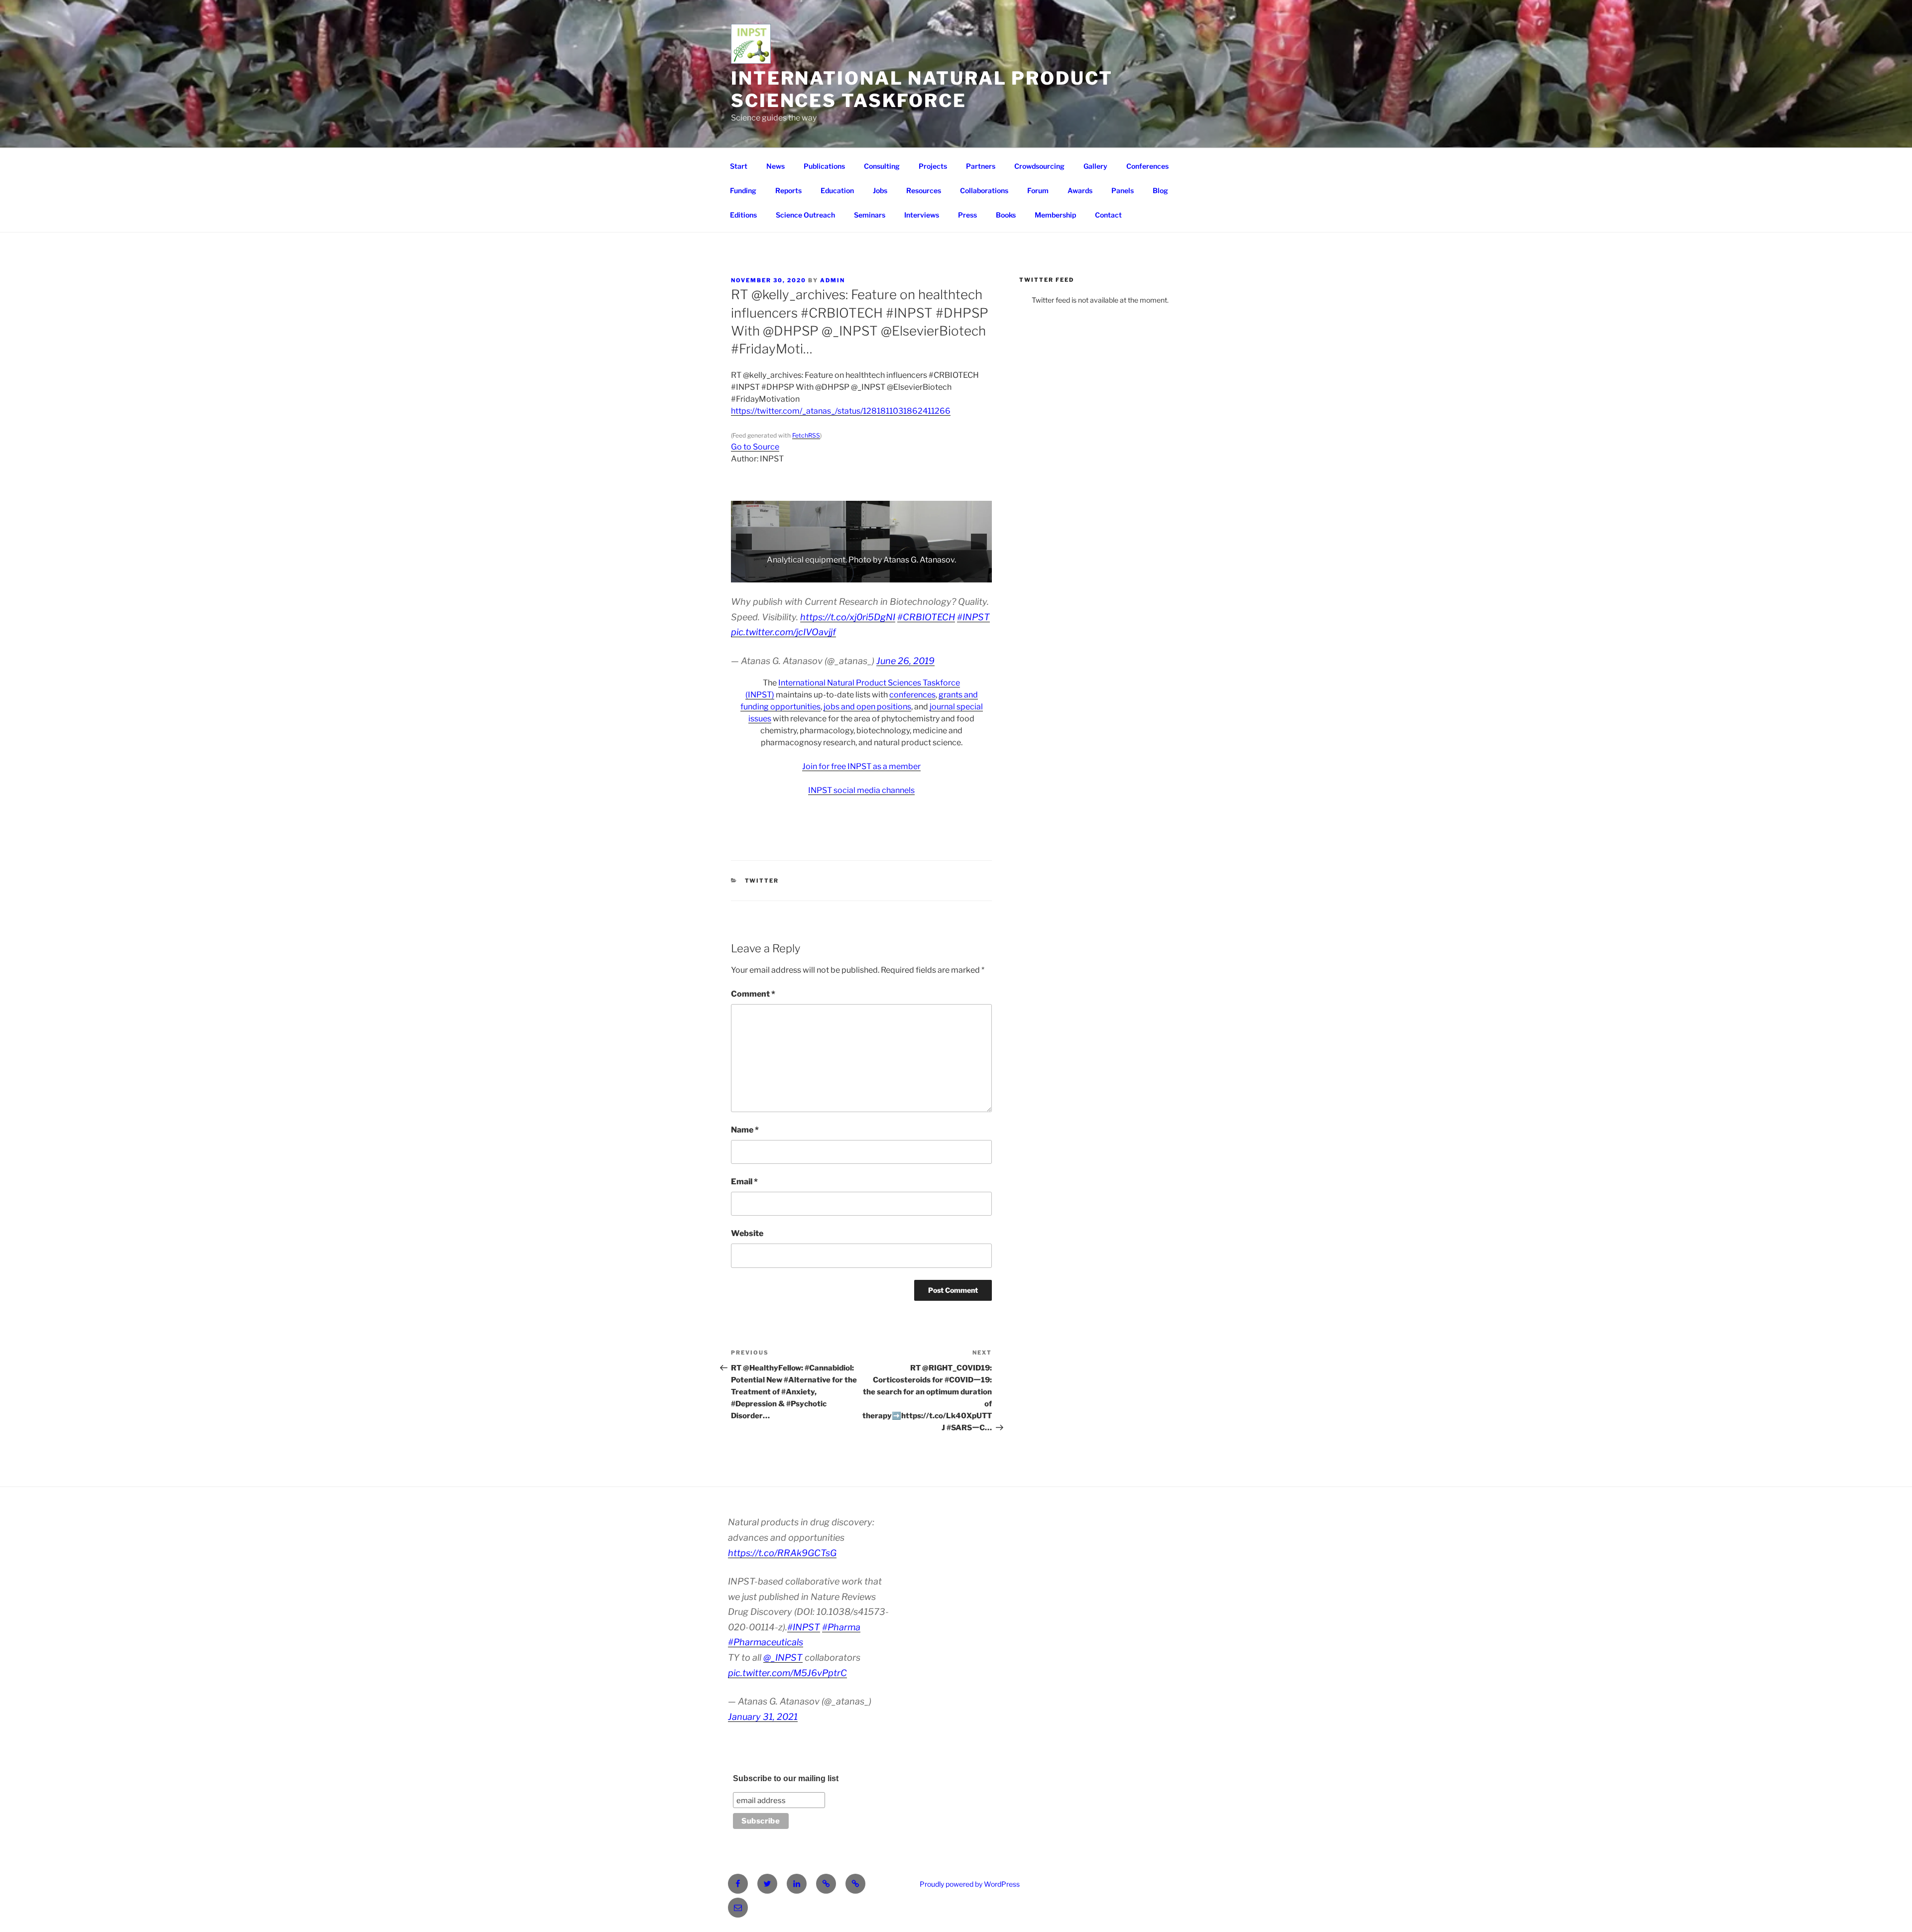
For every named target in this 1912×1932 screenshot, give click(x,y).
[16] (898, 574)
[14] (877, 574)
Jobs (880, 190)
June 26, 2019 (905, 661)
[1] (741, 574)
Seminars (870, 215)
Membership (1055, 215)
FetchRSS (806, 435)
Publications (824, 166)
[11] (846, 574)
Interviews (922, 215)
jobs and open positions (867, 707)
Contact (1108, 215)
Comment (753, 994)
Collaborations (984, 190)
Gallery (1095, 166)
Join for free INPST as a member (861, 766)
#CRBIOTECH (926, 617)
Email (744, 1182)
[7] (804, 574)
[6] (794, 574)
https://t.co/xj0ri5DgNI (848, 617)
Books (1006, 215)
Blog (1160, 190)
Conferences (1147, 166)
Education (837, 190)
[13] (867, 574)
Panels (1123, 190)
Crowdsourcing (1039, 166)
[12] (856, 574)
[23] (971, 574)
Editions (743, 215)
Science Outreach (805, 215)
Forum (1038, 190)
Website (747, 1233)
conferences (912, 695)
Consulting (882, 166)
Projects (933, 166)
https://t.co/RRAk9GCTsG (782, 1553)
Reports (788, 190)
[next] (979, 542)
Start (739, 166)
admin (833, 280)
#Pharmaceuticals (766, 1642)
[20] (940, 574)
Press (967, 215)
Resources (924, 190)
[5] (783, 574)
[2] (752, 574)
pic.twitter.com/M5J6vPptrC (787, 1673)
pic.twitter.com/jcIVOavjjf (783, 632)
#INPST (973, 617)
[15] (888, 574)
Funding (743, 190)
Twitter (762, 881)
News (776, 166)
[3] (762, 574)
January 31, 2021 (763, 1717)
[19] (930, 574)
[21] (951, 574)
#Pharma (841, 1627)
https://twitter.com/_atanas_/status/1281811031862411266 (841, 411)
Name (745, 1130)
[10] (836, 574)
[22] (961, 574)
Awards (1080, 190)
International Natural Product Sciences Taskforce (922, 89)
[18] (919, 574)
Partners (981, 166)
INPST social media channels (861, 790)
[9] (825, 574)
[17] (909, 574)
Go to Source (755, 447)
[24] (982, 574)
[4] (773, 574)
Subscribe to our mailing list (786, 1778)
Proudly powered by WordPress (970, 1884)
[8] (815, 574)
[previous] (744, 542)
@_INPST (783, 1657)
